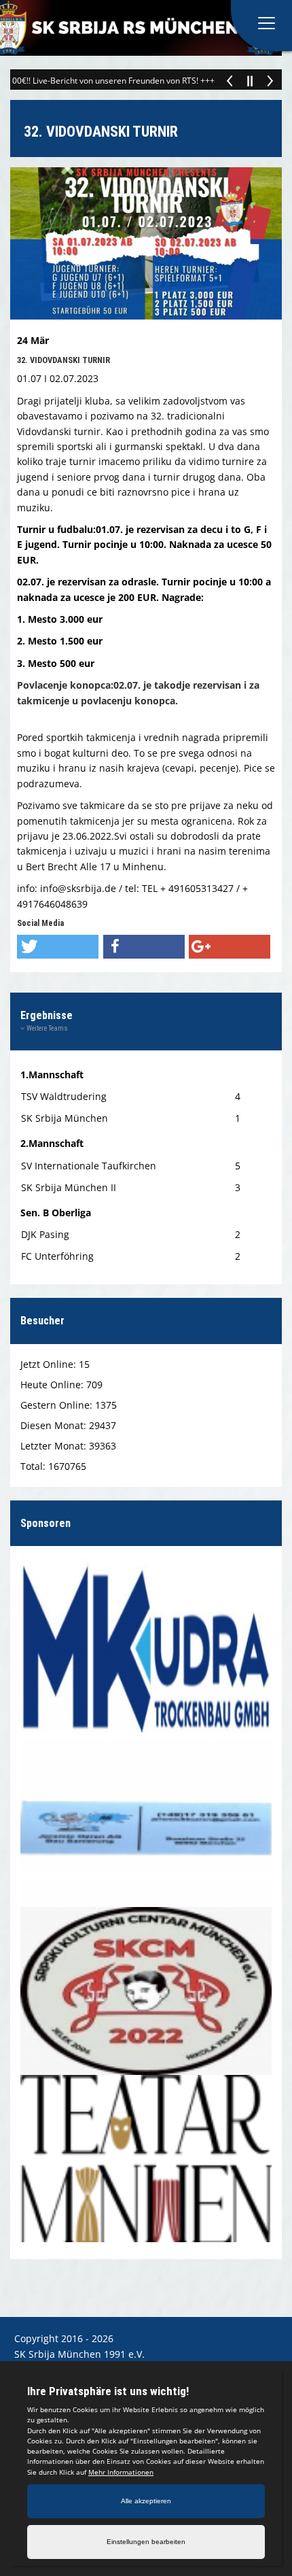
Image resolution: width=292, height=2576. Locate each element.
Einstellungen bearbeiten (146, 2542)
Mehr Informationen (121, 2472)
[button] (58, 947)
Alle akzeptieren (146, 2501)
